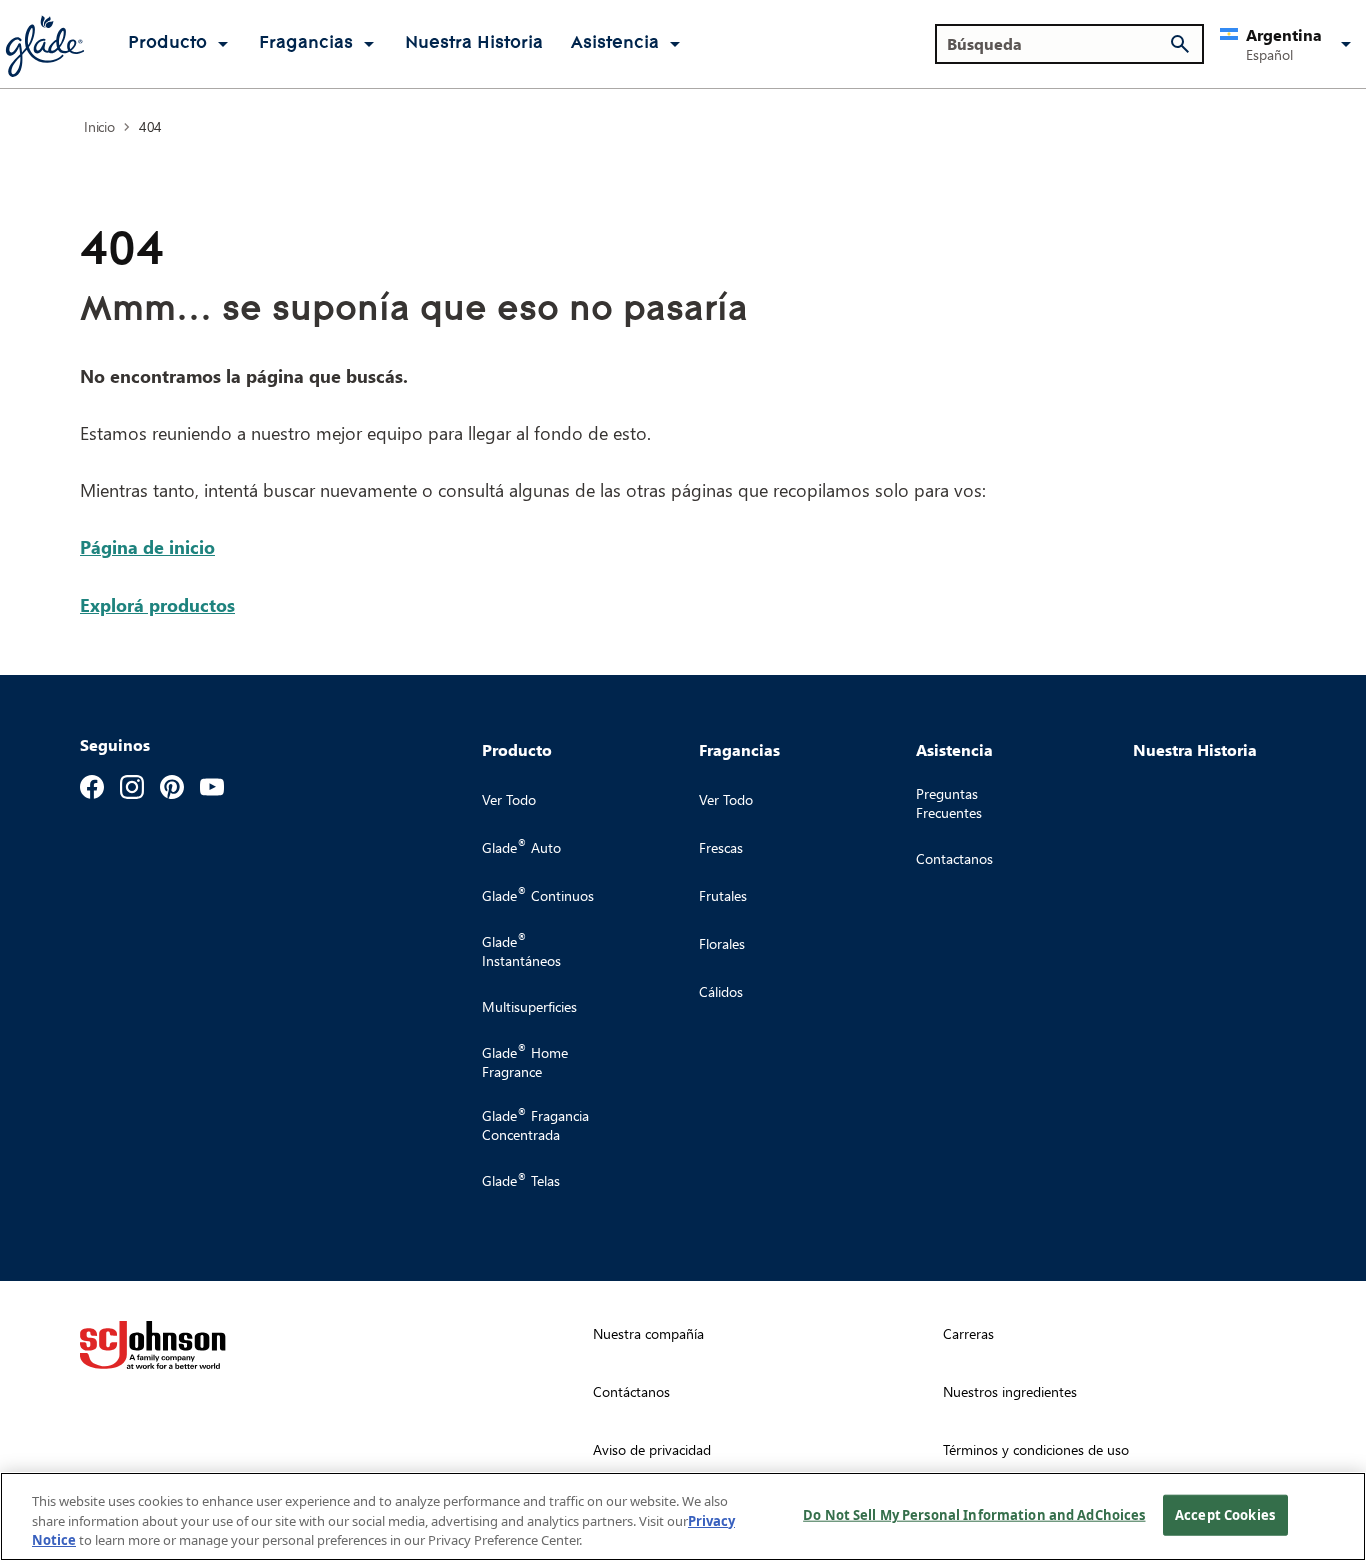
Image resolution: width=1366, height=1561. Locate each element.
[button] (1289, 44)
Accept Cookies (1225, 1514)
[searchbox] (1057, 44)
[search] (1180, 44)
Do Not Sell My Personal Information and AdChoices (974, 1514)
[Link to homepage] (44, 44)
